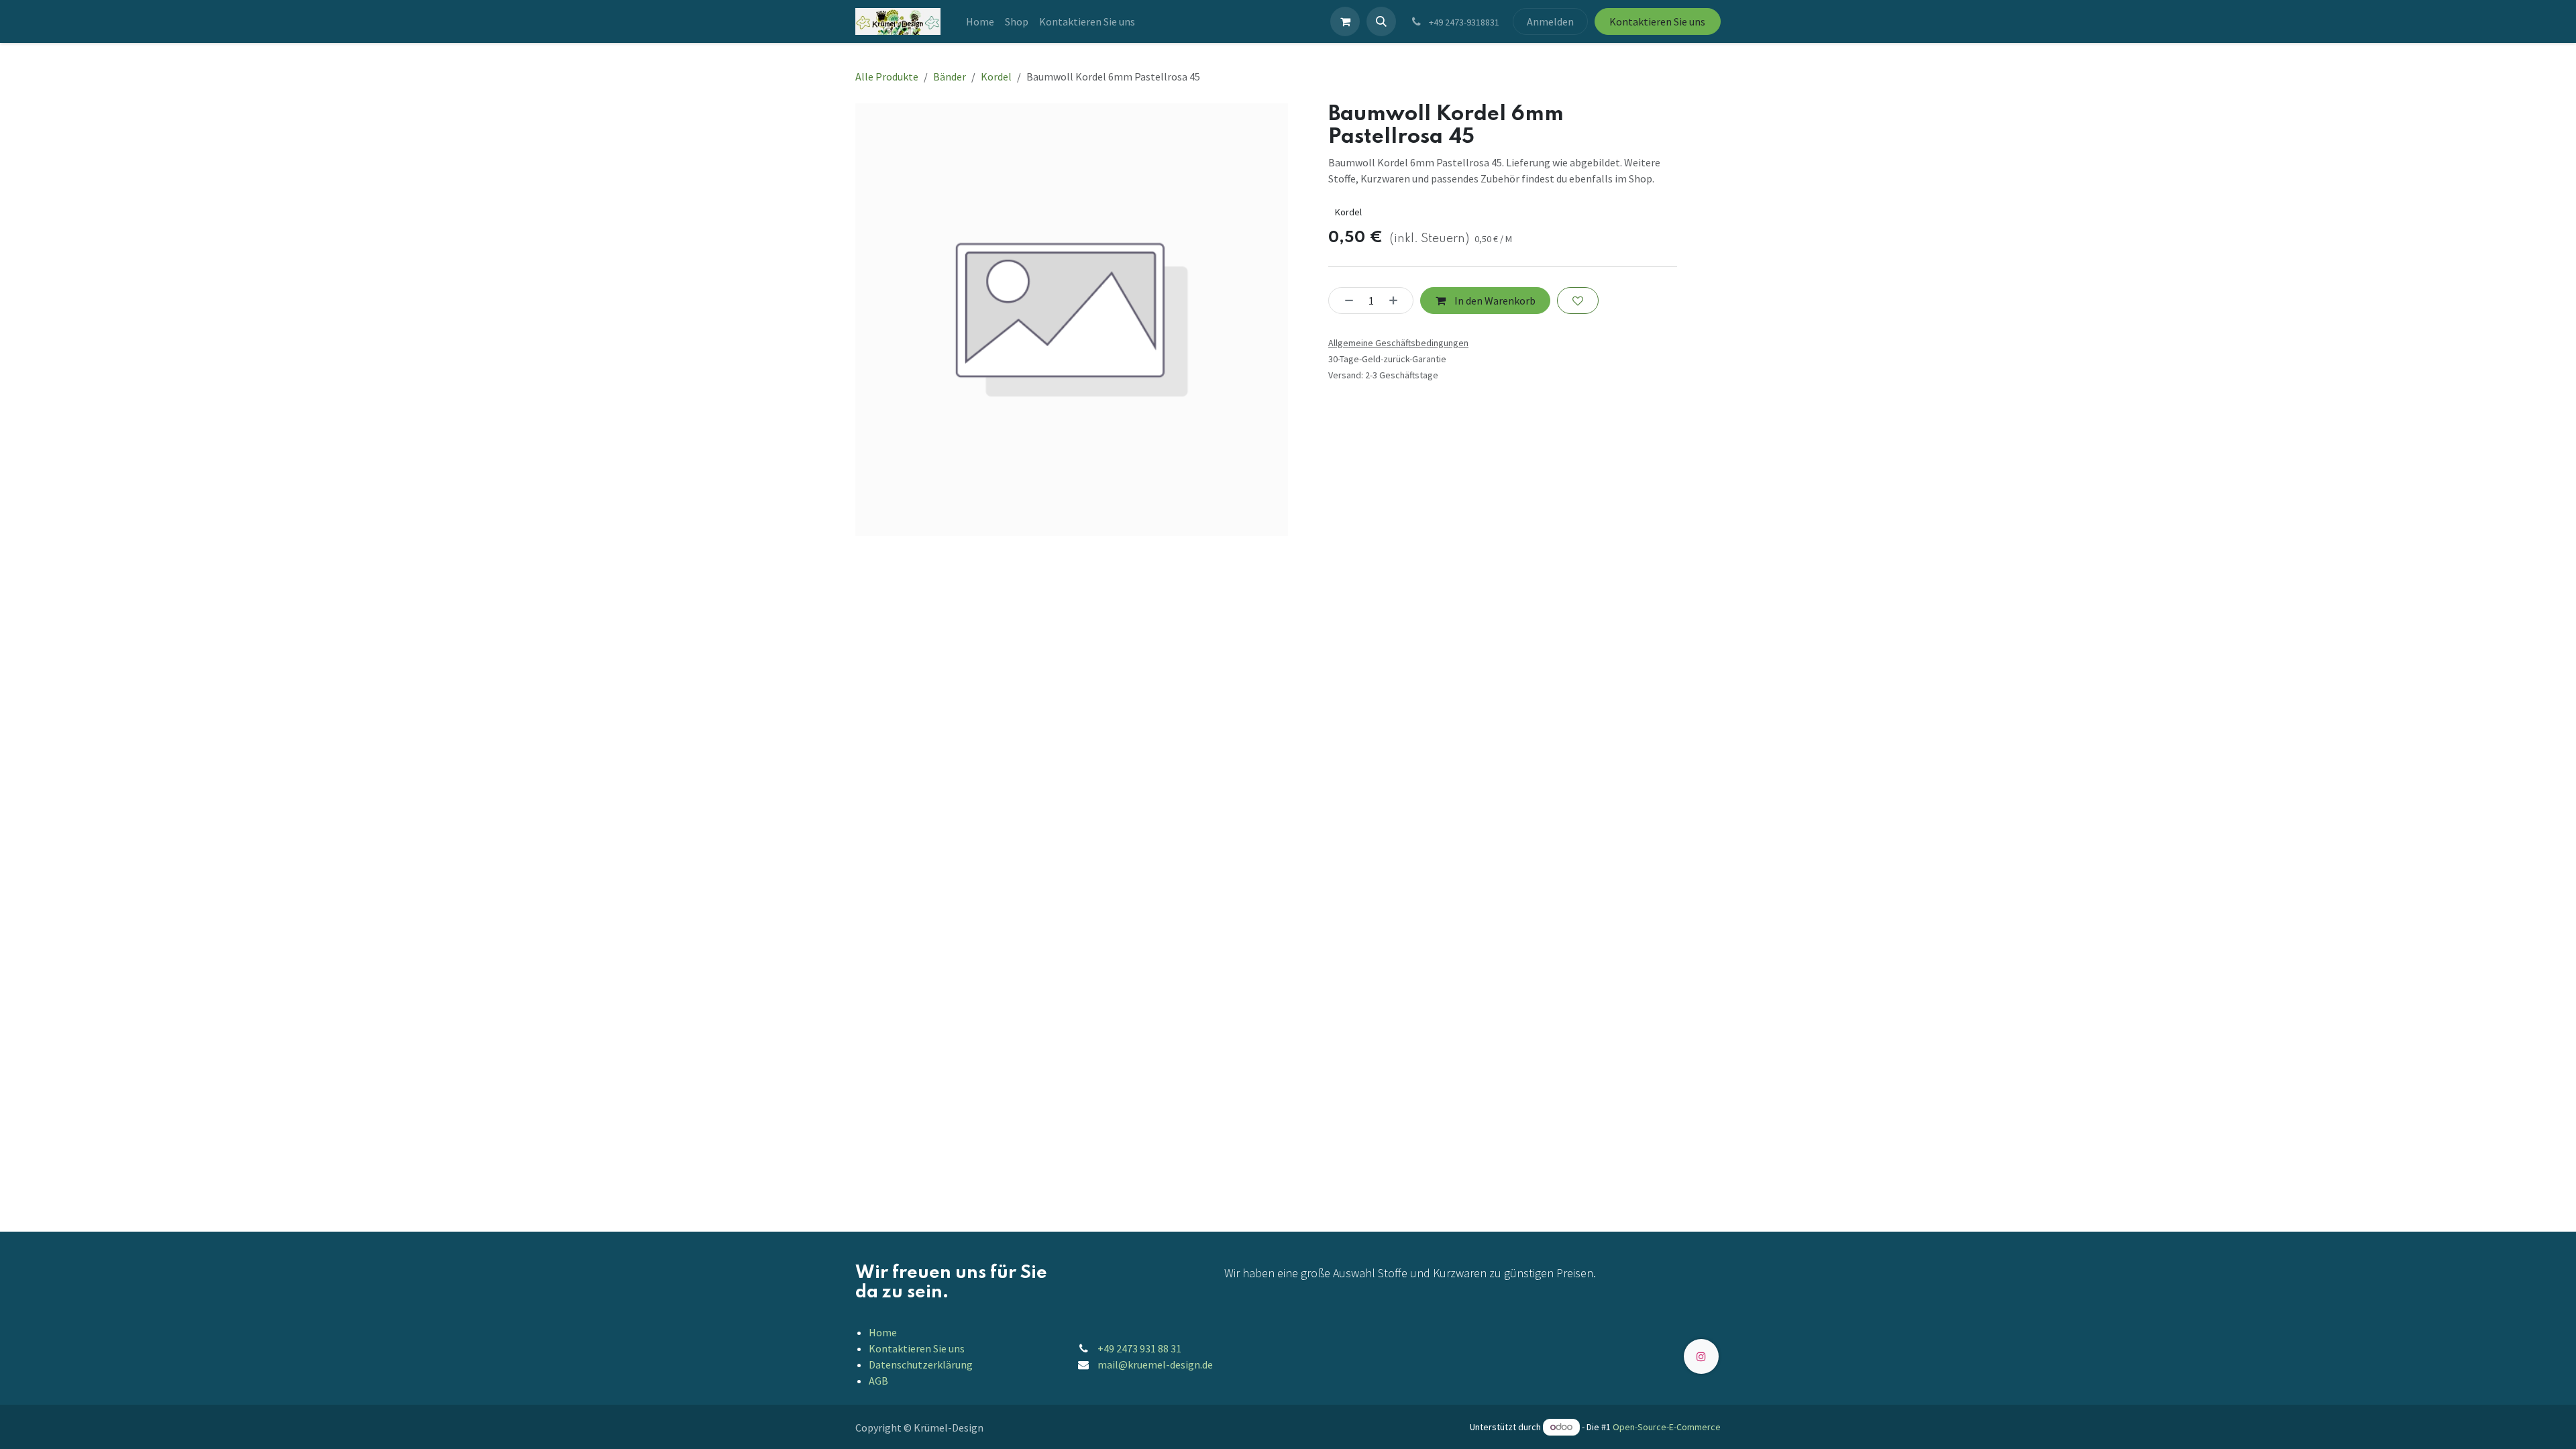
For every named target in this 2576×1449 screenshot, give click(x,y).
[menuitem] (980, 21)
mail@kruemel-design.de (1155, 1364)
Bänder (950, 76)
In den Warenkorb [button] (1494, 301)
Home (883, 1332)
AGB (878, 1381)
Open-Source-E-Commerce (1667, 1427)
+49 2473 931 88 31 (1139, 1348)
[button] (1381, 21)
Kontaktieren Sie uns (1657, 21)
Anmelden (1550, 21)
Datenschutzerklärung (921, 1364)
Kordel (996, 76)
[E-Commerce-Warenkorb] (1345, 21)
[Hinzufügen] (1397, 301)
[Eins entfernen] (1345, 301)
